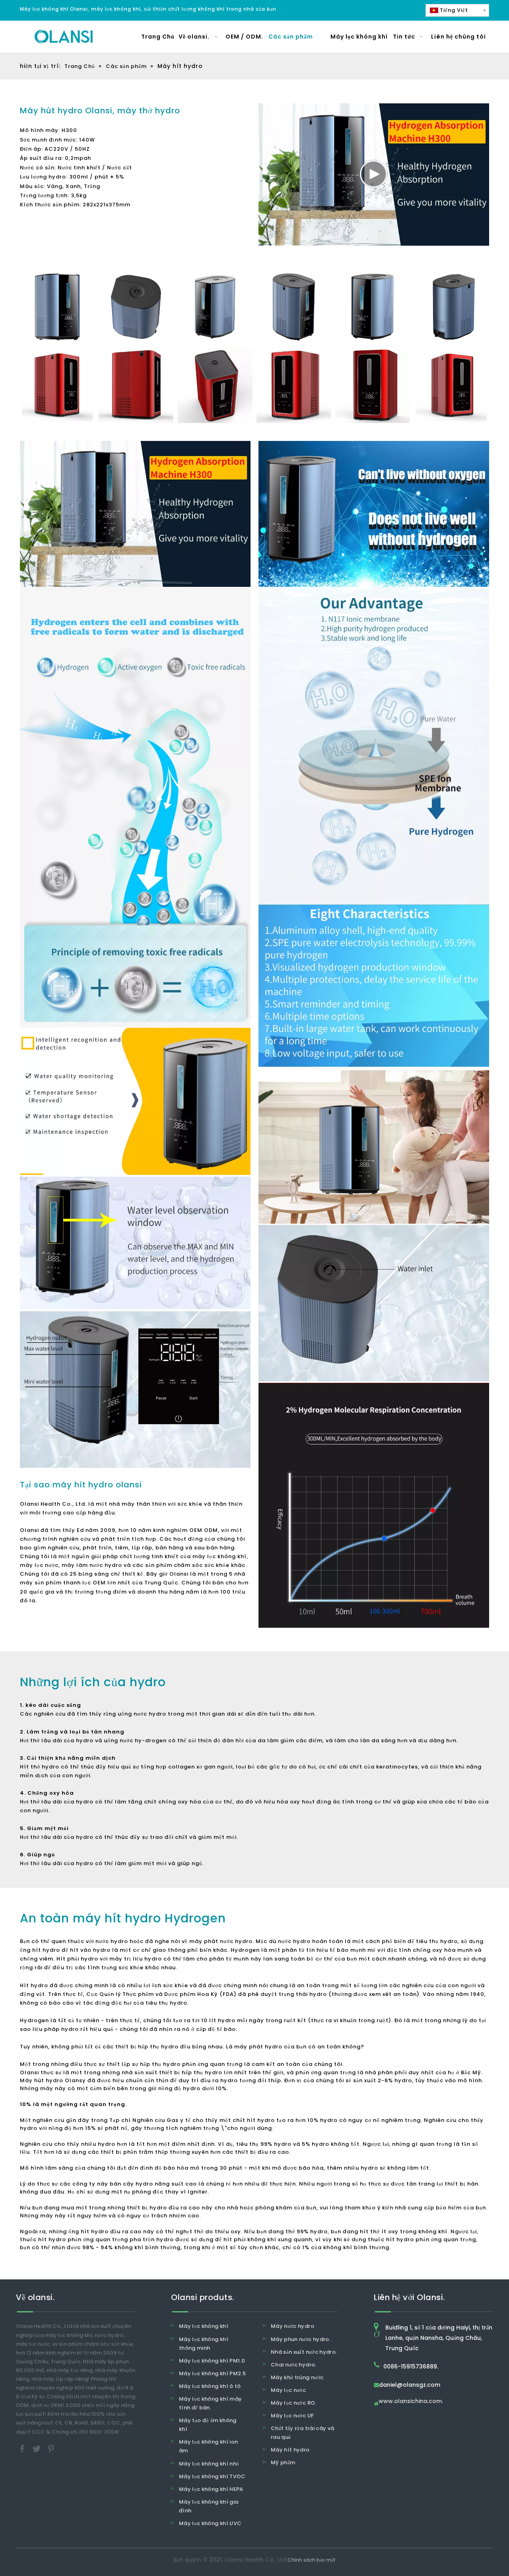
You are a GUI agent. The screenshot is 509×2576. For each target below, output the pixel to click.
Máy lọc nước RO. (294, 2403)
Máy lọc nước (288, 2390)
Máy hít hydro (290, 2450)
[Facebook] (23, 2448)
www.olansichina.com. (411, 2402)
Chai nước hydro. (294, 2365)
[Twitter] (37, 2448)
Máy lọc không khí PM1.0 (212, 2361)
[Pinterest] (51, 2448)
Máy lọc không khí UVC (210, 2523)
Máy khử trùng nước (297, 2377)
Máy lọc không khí (204, 2326)
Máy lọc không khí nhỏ (209, 2464)
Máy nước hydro (292, 2326)
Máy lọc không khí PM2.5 (212, 2373)
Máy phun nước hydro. (301, 2339)
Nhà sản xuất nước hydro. (304, 2352)
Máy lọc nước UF (292, 2416)
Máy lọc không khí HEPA (211, 2489)
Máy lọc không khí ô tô (210, 2386)
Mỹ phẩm (283, 2462)
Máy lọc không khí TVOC (212, 2476)
